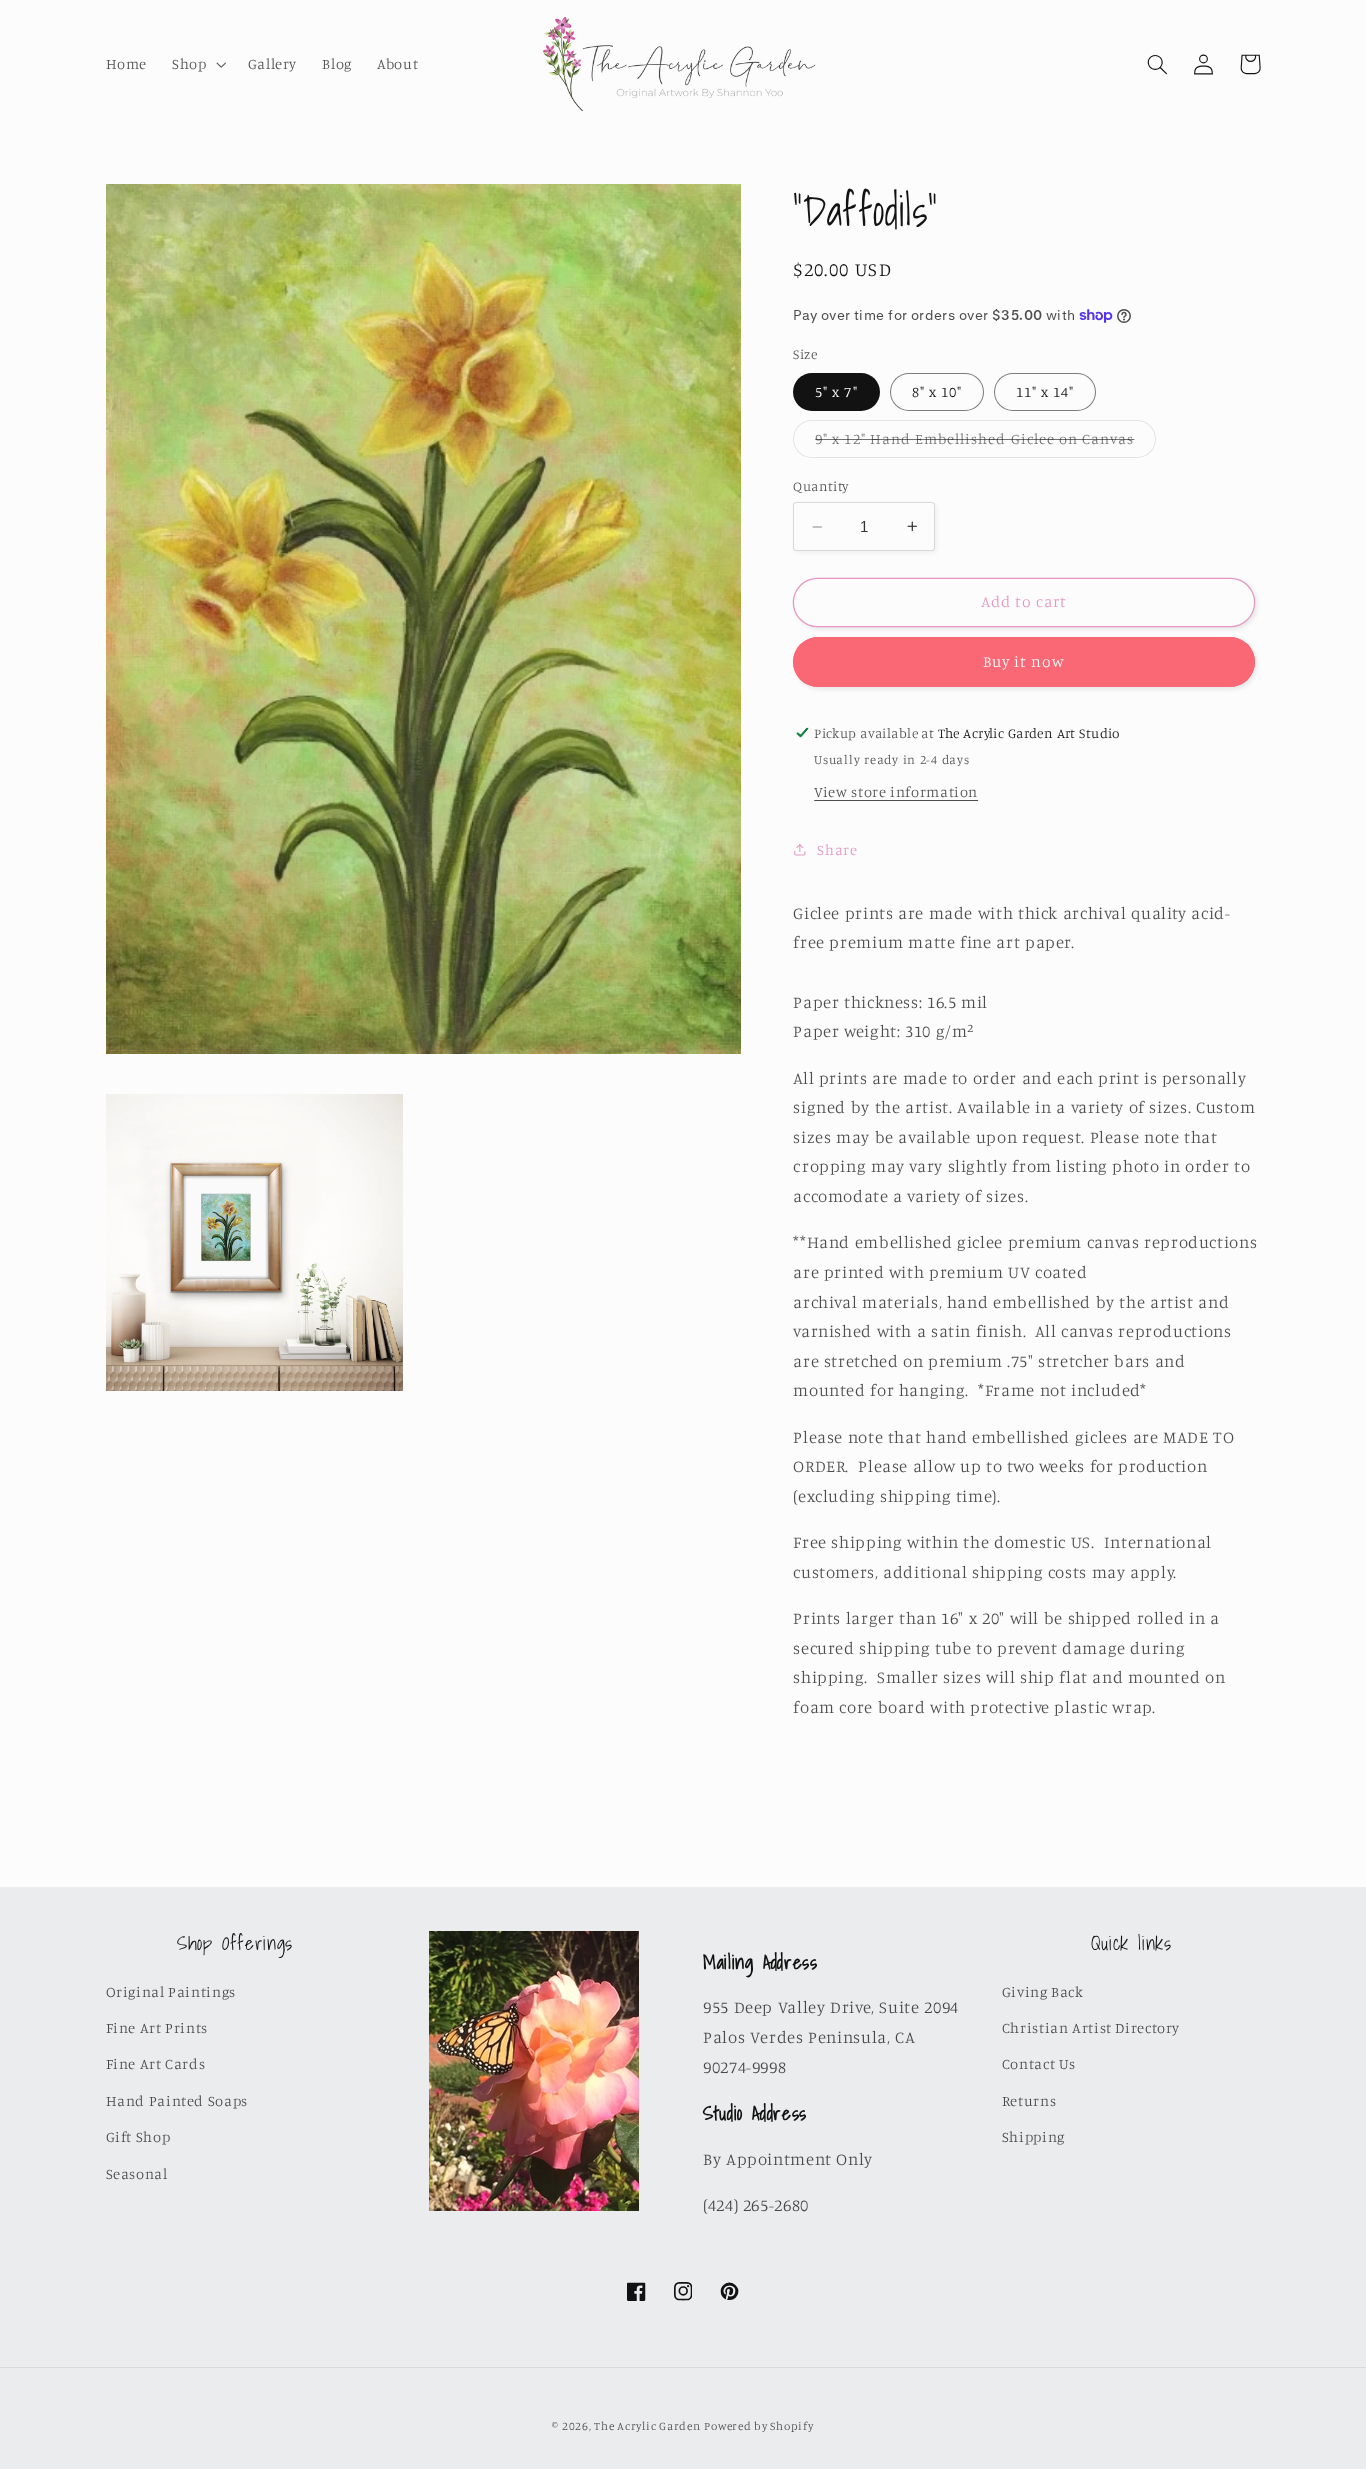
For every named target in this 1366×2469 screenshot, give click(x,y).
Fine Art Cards (156, 2063)
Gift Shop (138, 2136)
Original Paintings (171, 1991)
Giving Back (1043, 1991)
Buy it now (1024, 661)
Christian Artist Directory (1091, 2027)
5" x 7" (836, 390)
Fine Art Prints (157, 2027)
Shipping (1033, 2136)
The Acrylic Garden (647, 2426)
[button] (197, 64)
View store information (896, 791)
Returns (1029, 2100)
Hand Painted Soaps (177, 2100)
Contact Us (1039, 2063)
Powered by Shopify (758, 2426)
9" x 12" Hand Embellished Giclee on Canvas (985, 442)
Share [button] (837, 848)
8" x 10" (937, 390)
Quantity (820, 486)
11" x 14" (1045, 390)
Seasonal (137, 2173)
